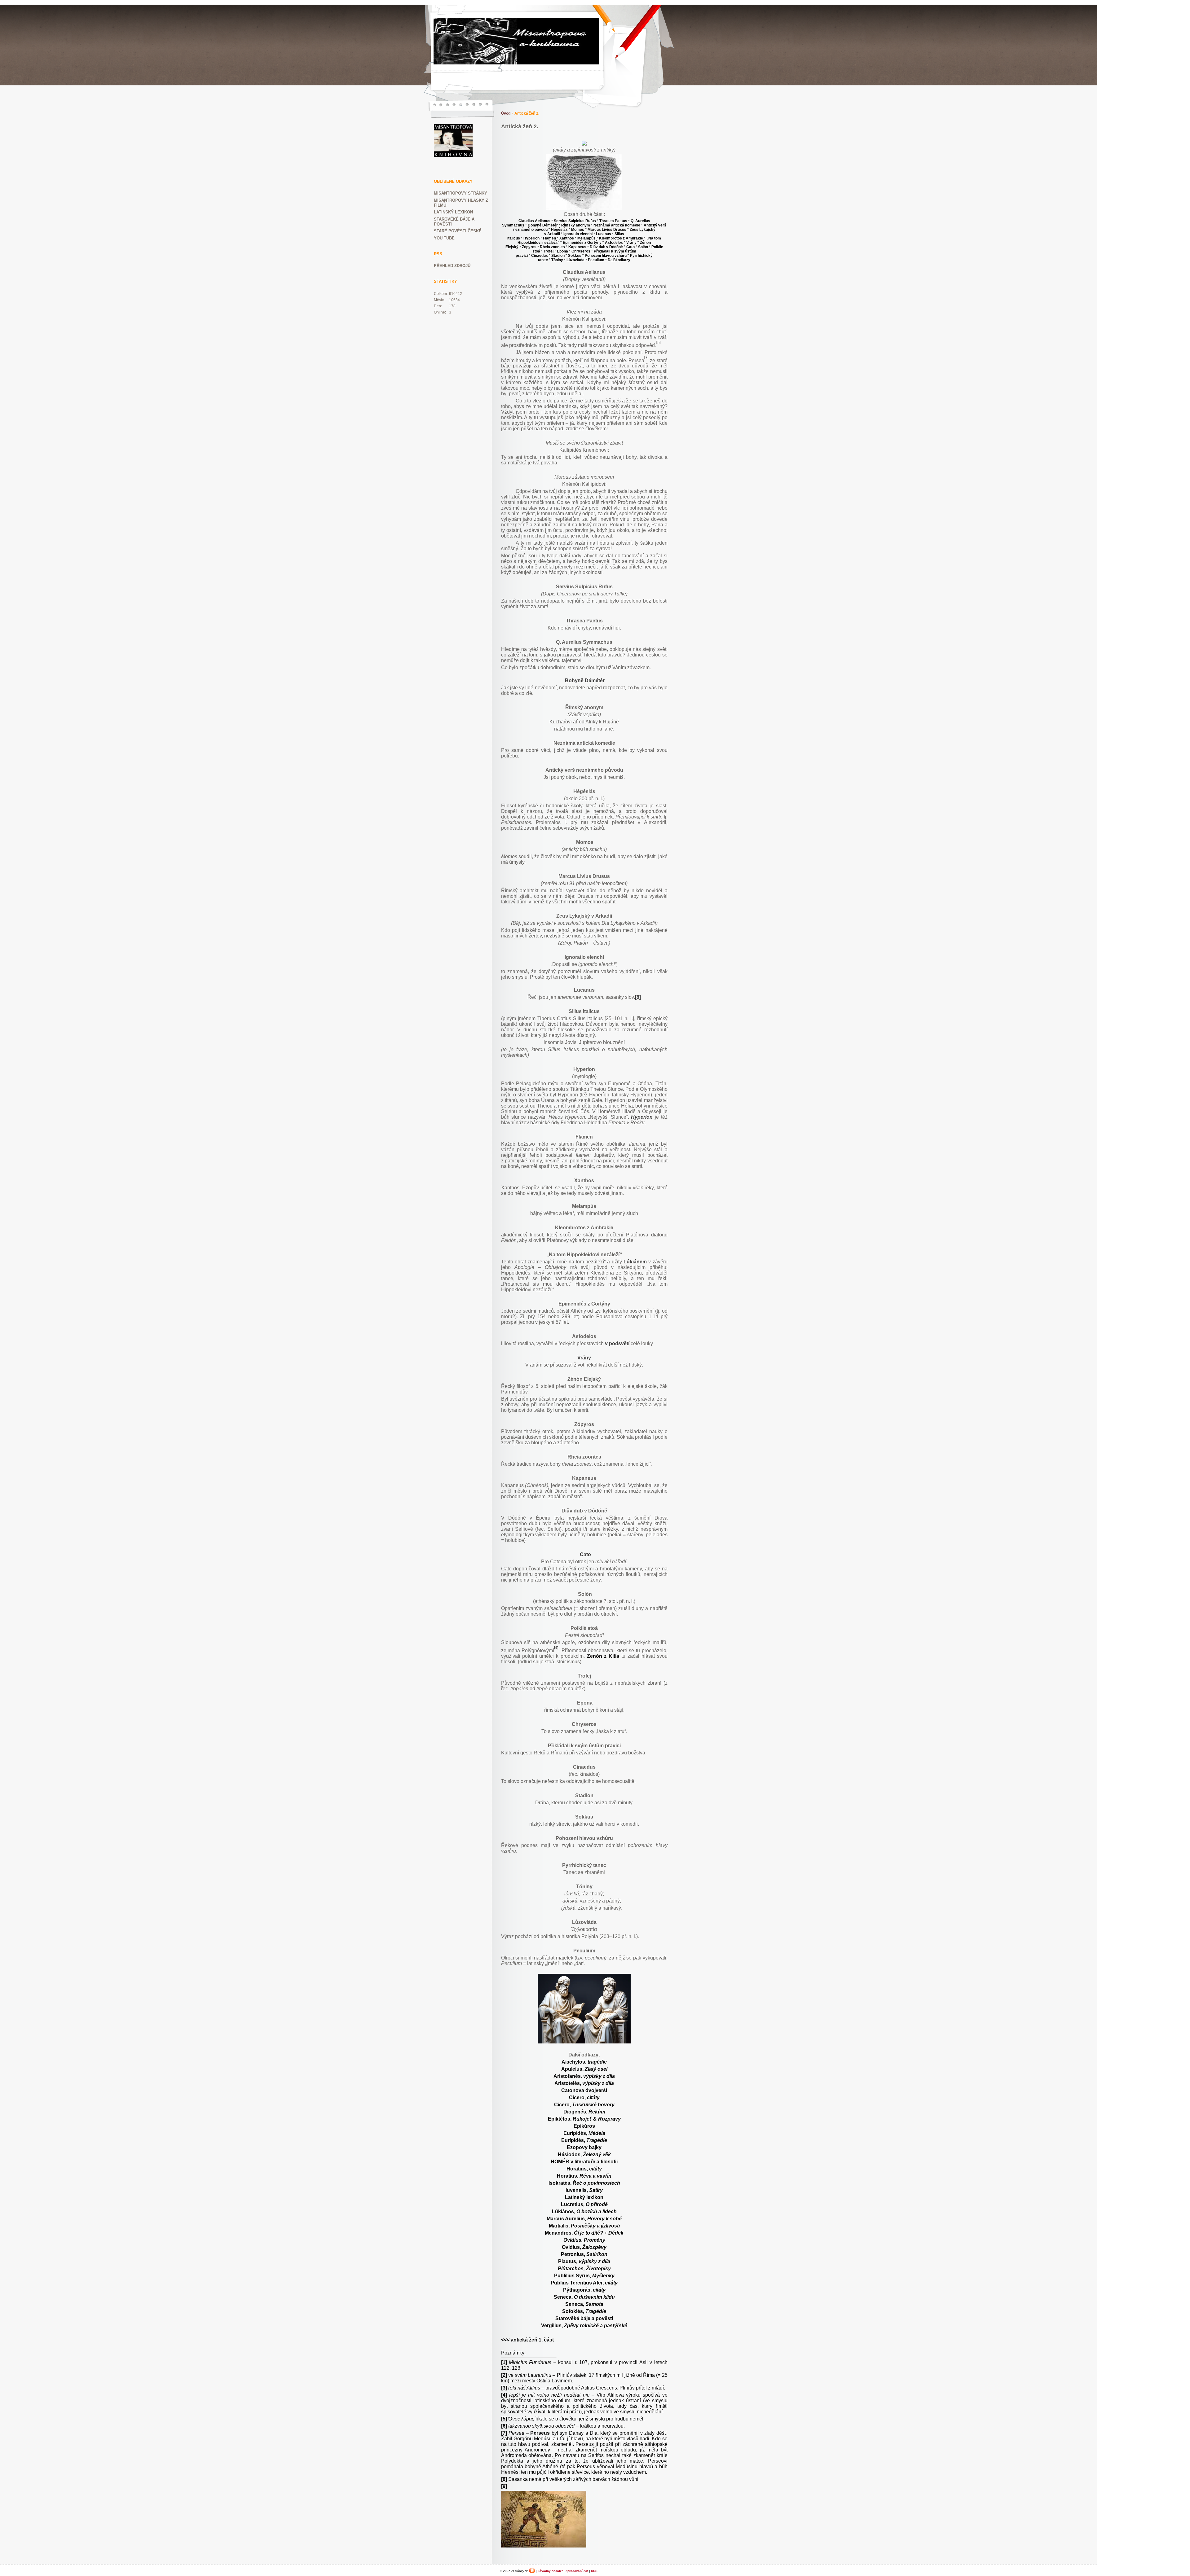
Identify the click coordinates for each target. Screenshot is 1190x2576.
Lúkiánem (635, 1262)
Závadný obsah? (550, 2571)
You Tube (444, 238)
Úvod (506, 113)
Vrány (584, 1358)
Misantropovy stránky (461, 193)
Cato (585, 1554)
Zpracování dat (577, 2571)
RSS (594, 2571)
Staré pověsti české (458, 231)
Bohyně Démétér (585, 680)
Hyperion (642, 1117)
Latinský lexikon (453, 212)
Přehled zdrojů (452, 266)
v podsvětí (617, 1343)
